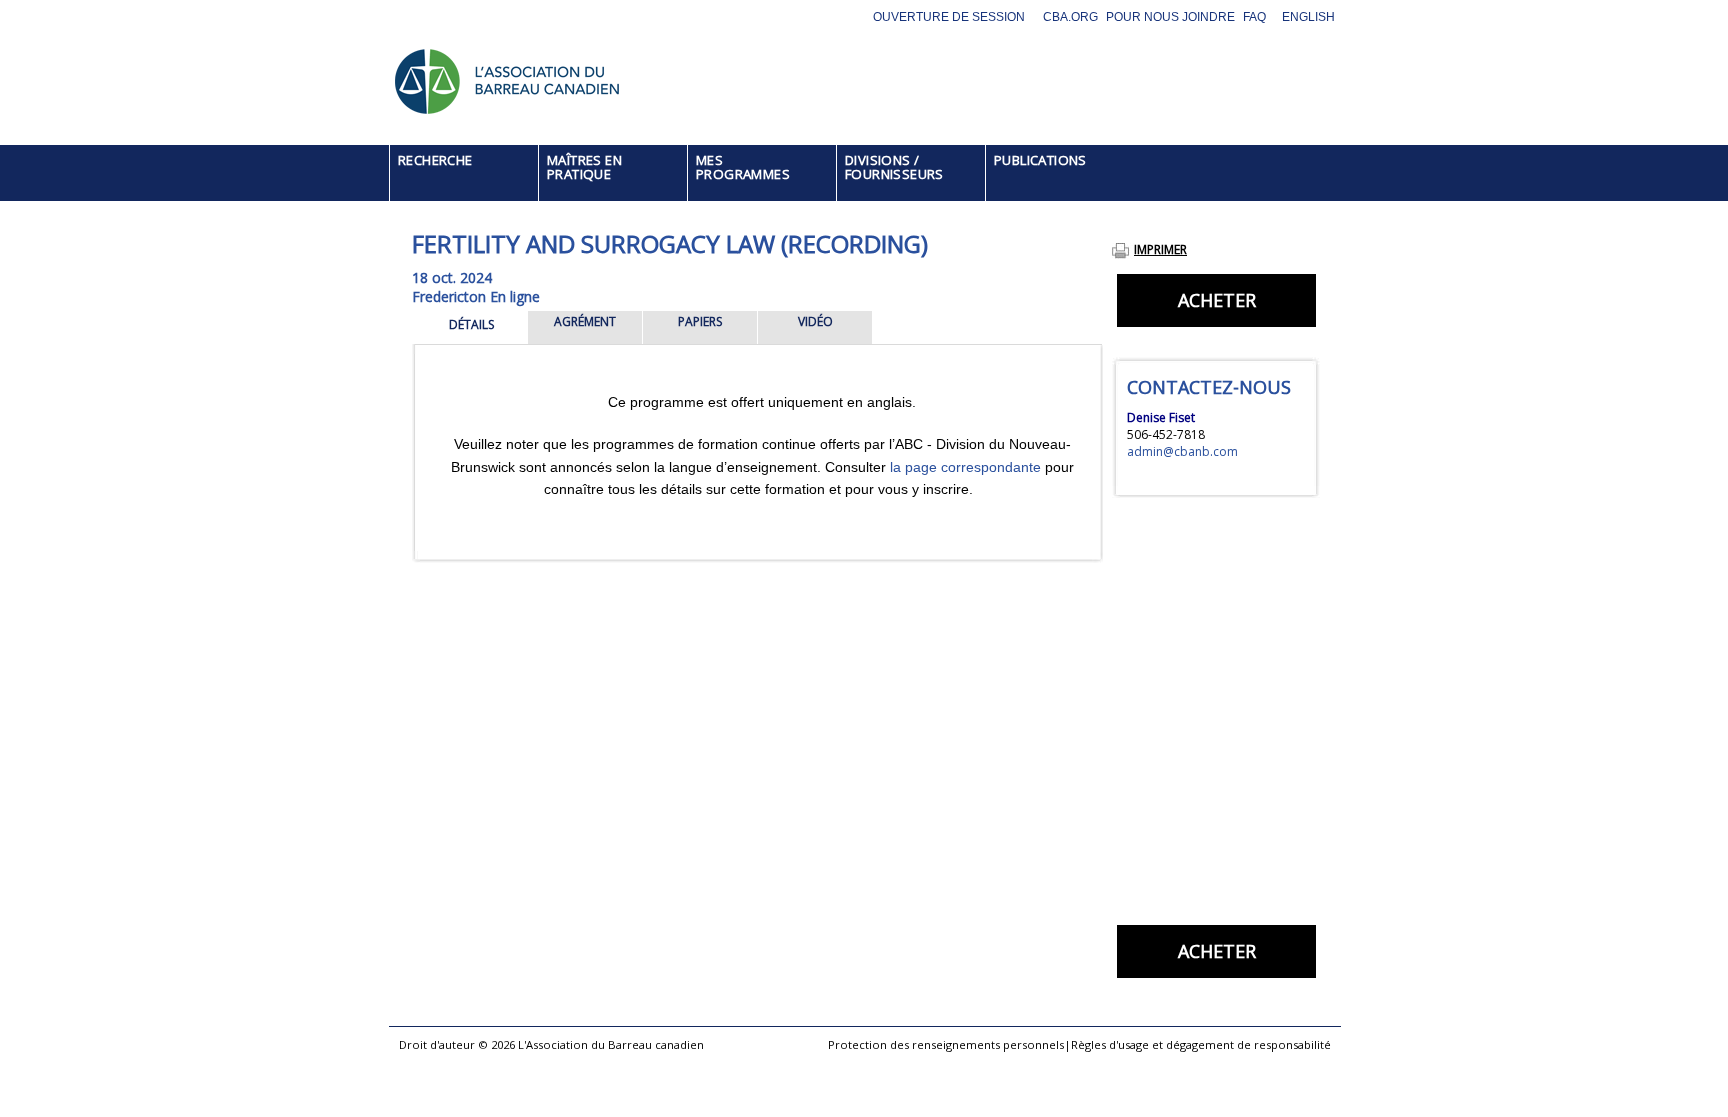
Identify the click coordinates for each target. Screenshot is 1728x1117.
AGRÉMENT (585, 321)
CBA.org (1070, 17)
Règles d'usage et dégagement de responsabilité (1201, 1044)
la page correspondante (965, 467)
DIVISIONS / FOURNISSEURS (894, 167)
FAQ (1254, 17)
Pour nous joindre (1170, 17)
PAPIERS (700, 321)
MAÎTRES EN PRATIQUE (584, 167)
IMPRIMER (1160, 249)
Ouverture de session (949, 17)
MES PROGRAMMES (743, 167)
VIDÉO (815, 321)
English (1308, 17)
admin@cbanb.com (1182, 451)
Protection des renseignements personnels (946, 1044)
